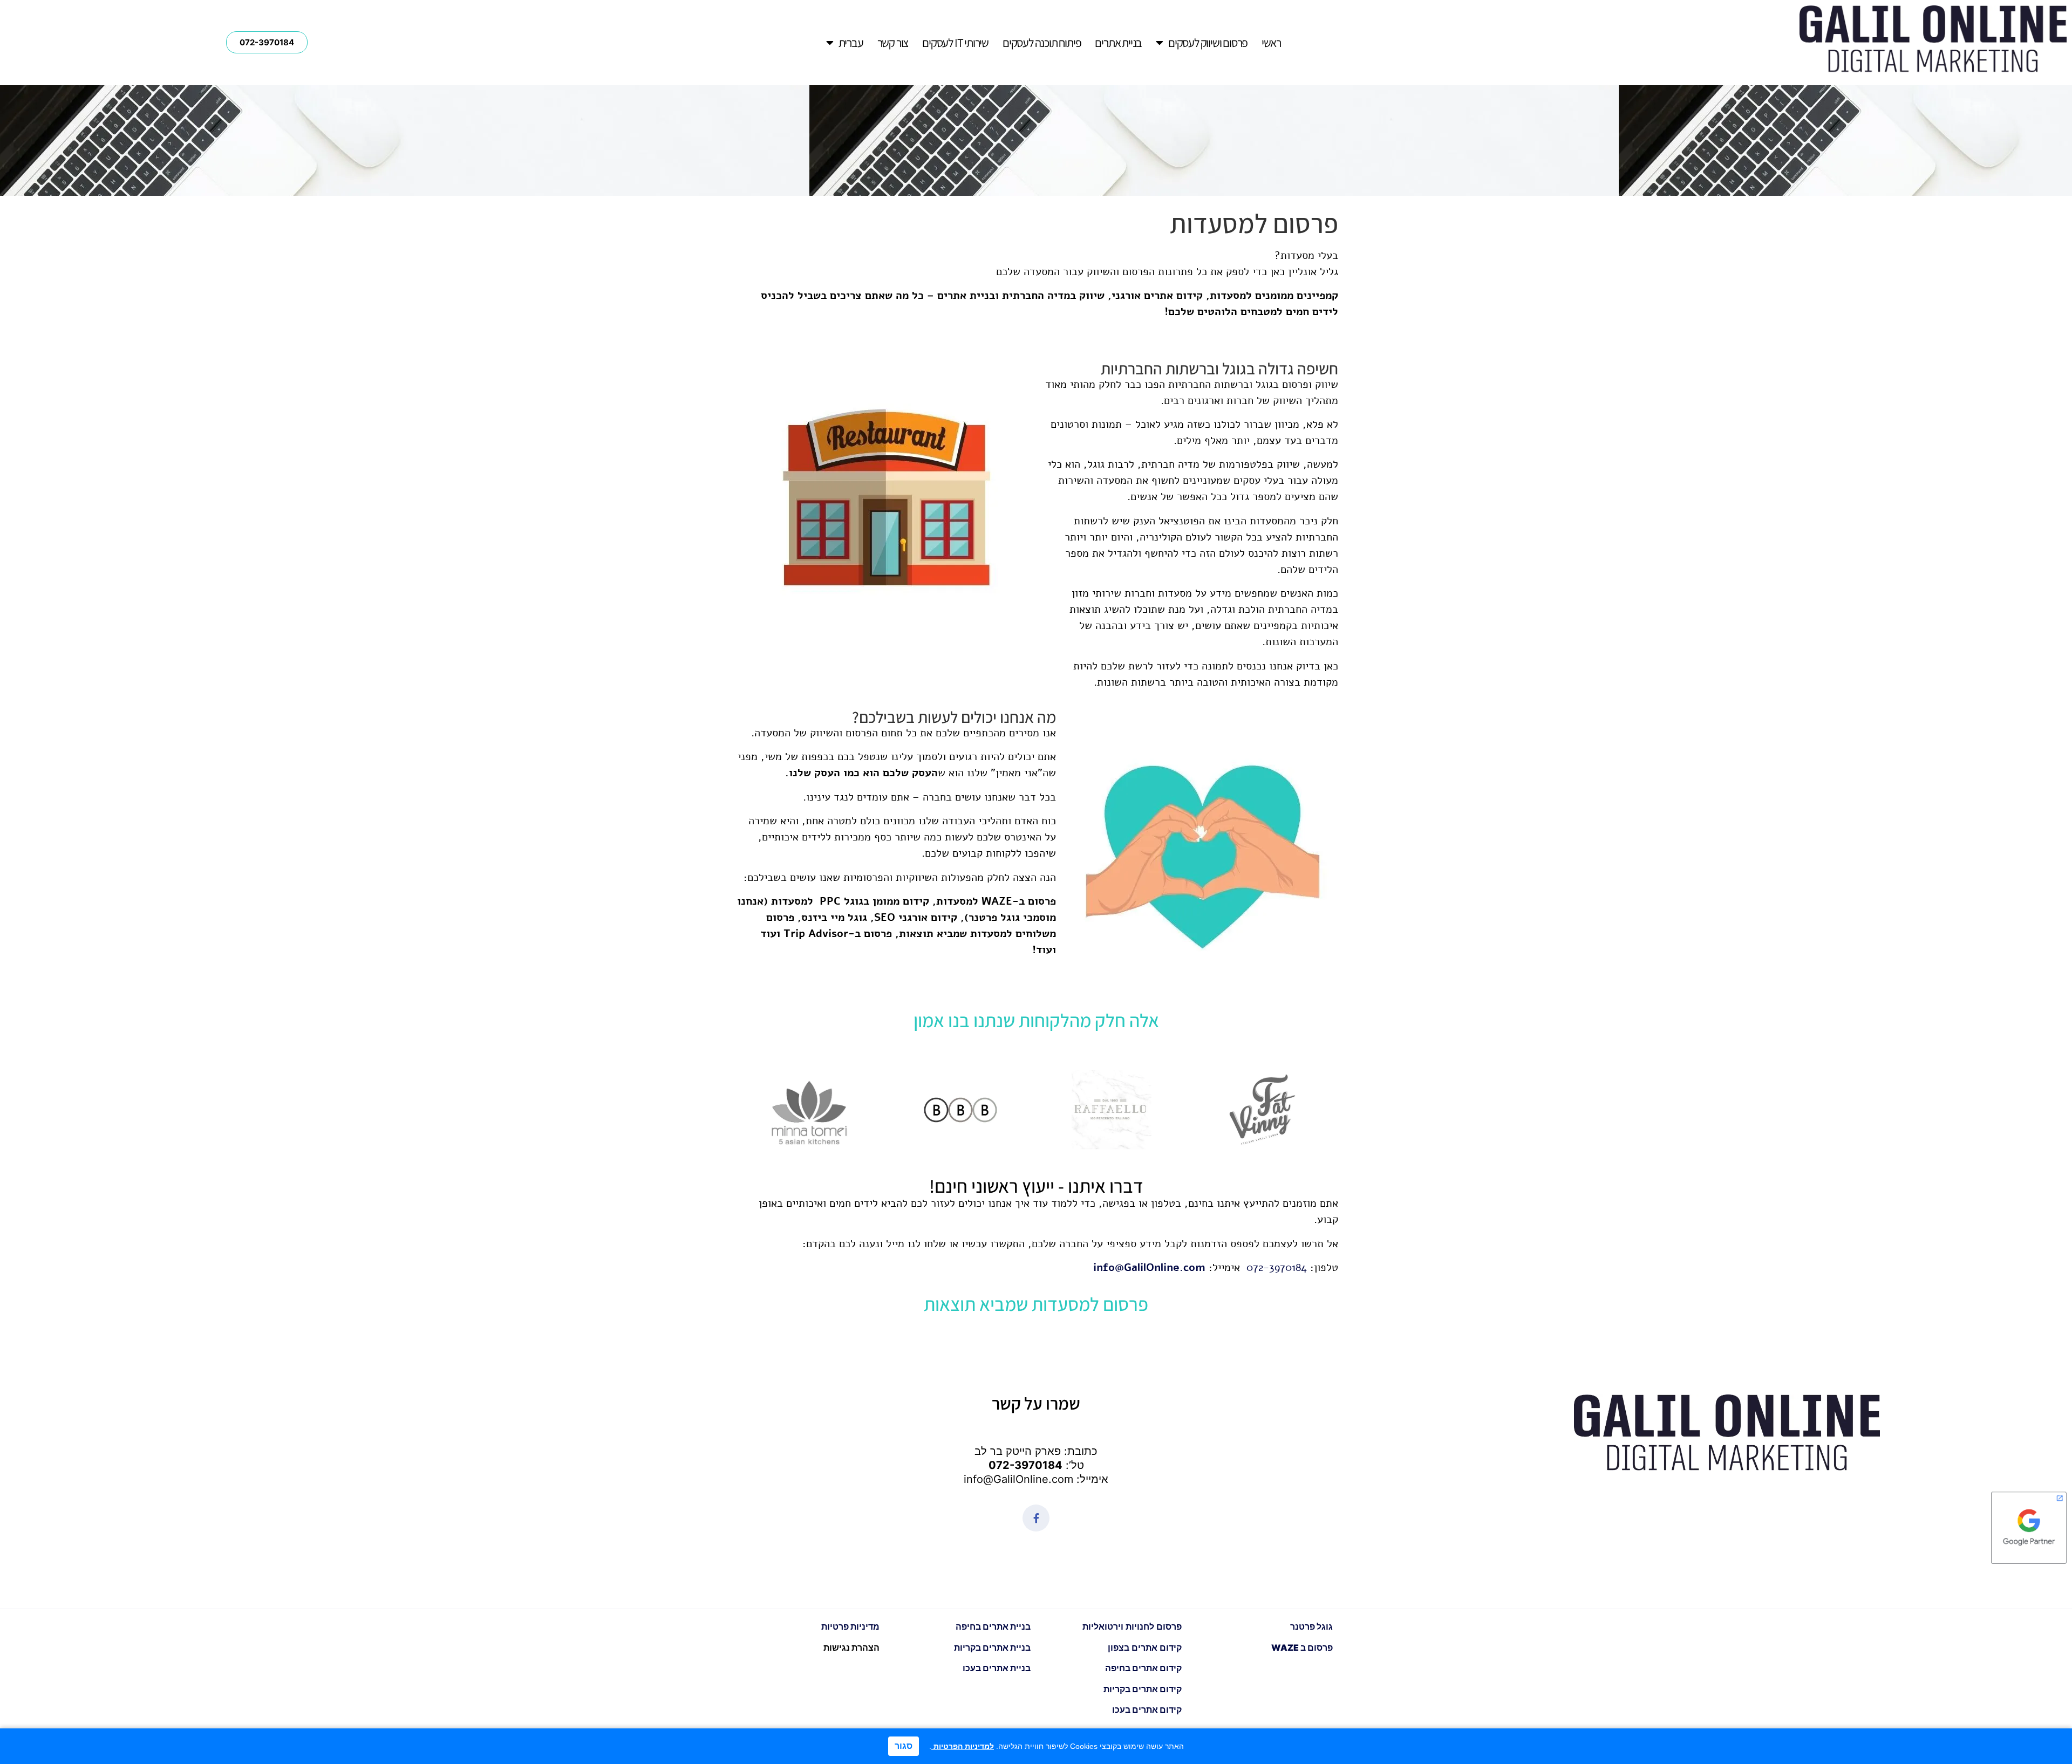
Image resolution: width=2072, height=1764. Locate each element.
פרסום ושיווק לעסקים (1208, 43)
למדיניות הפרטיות (963, 1746)
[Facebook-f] (1036, 1518)
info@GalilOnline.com (1149, 1267)
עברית (851, 43)
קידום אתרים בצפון (1145, 1647)
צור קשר (893, 43)
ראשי (1271, 43)
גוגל (1311, 1626)
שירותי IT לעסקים (955, 43)
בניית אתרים (1118, 43)
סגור (904, 1746)
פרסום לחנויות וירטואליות (1131, 1626)
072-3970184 (1025, 1465)
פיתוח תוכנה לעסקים (1042, 43)
